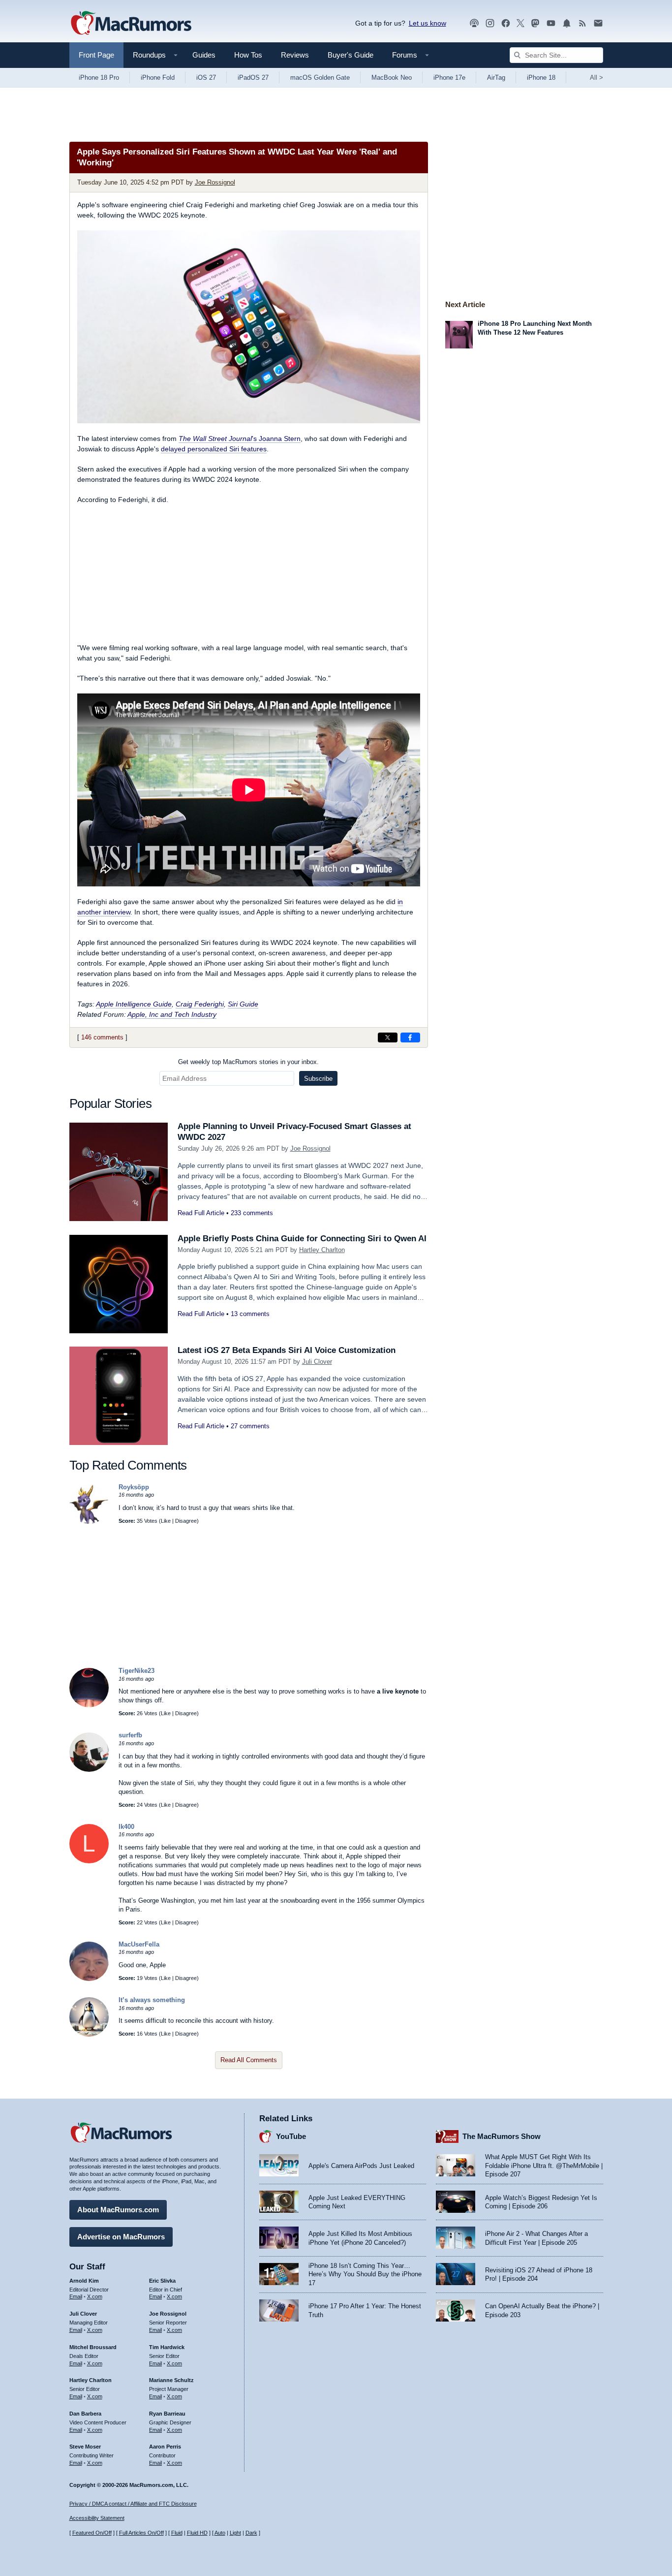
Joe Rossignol (215, 182)
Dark (251, 2533)
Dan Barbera (85, 2414)
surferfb (130, 1735)
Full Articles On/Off (141, 2533)
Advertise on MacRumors (121, 2237)
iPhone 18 (541, 78)
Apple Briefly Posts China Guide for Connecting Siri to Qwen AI (302, 1239)
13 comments (250, 1314)
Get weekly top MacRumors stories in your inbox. (248, 1062)
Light (235, 2533)
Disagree (186, 1521)
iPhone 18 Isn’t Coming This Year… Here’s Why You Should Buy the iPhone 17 (365, 2274)
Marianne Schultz (171, 2380)
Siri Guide (243, 1004)
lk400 (126, 1827)
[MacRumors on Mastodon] (535, 23)
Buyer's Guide (351, 55)
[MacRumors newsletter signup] (598, 23)
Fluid (177, 2533)
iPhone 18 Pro (99, 78)
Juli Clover (317, 1362)
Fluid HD (197, 2533)
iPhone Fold (158, 78)
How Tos (248, 55)
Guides (204, 55)
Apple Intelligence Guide (134, 1004)
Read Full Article (201, 1213)
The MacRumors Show (502, 2136)
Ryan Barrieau (167, 2414)
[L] (89, 1861)
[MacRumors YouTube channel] (551, 23)
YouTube (291, 2136)
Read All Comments (249, 2060)
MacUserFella (139, 1944)
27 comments (250, 1426)
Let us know (428, 23)
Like (166, 1521)
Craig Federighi (200, 1004)
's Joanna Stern (240, 439)
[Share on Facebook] (410, 1037)
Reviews (295, 55)
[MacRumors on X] (520, 23)
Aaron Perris (165, 2447)
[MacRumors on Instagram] (490, 23)
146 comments (102, 1037)
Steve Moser (85, 2447)
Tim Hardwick (167, 2347)
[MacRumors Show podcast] (474, 23)
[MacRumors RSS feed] (582, 23)
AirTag (496, 78)
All (596, 78)
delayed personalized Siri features (214, 449)
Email (76, 2296)
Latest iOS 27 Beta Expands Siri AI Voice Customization (287, 1350)
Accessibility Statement (97, 2518)
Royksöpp (134, 1487)
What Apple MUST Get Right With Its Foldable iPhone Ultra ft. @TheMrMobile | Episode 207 (544, 2166)
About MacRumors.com (118, 2210)
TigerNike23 (137, 1671)
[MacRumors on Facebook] (506, 23)
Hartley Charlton (322, 1250)
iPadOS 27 (253, 78)
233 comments (252, 1213)
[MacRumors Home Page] (131, 24)
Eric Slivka (162, 2281)
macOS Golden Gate (320, 78)
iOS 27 (206, 78)
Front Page (96, 55)
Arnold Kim (84, 2281)
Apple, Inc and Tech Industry (172, 1014)
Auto (220, 2533)
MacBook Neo (392, 78)
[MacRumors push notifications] (567, 23)
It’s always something (152, 2000)
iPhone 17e (449, 78)
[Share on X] (388, 1037)
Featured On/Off (92, 2533)
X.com (95, 2296)
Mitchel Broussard (93, 2347)
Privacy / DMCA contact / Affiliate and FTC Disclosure (133, 2504)
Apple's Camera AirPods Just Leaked (361, 2166)
